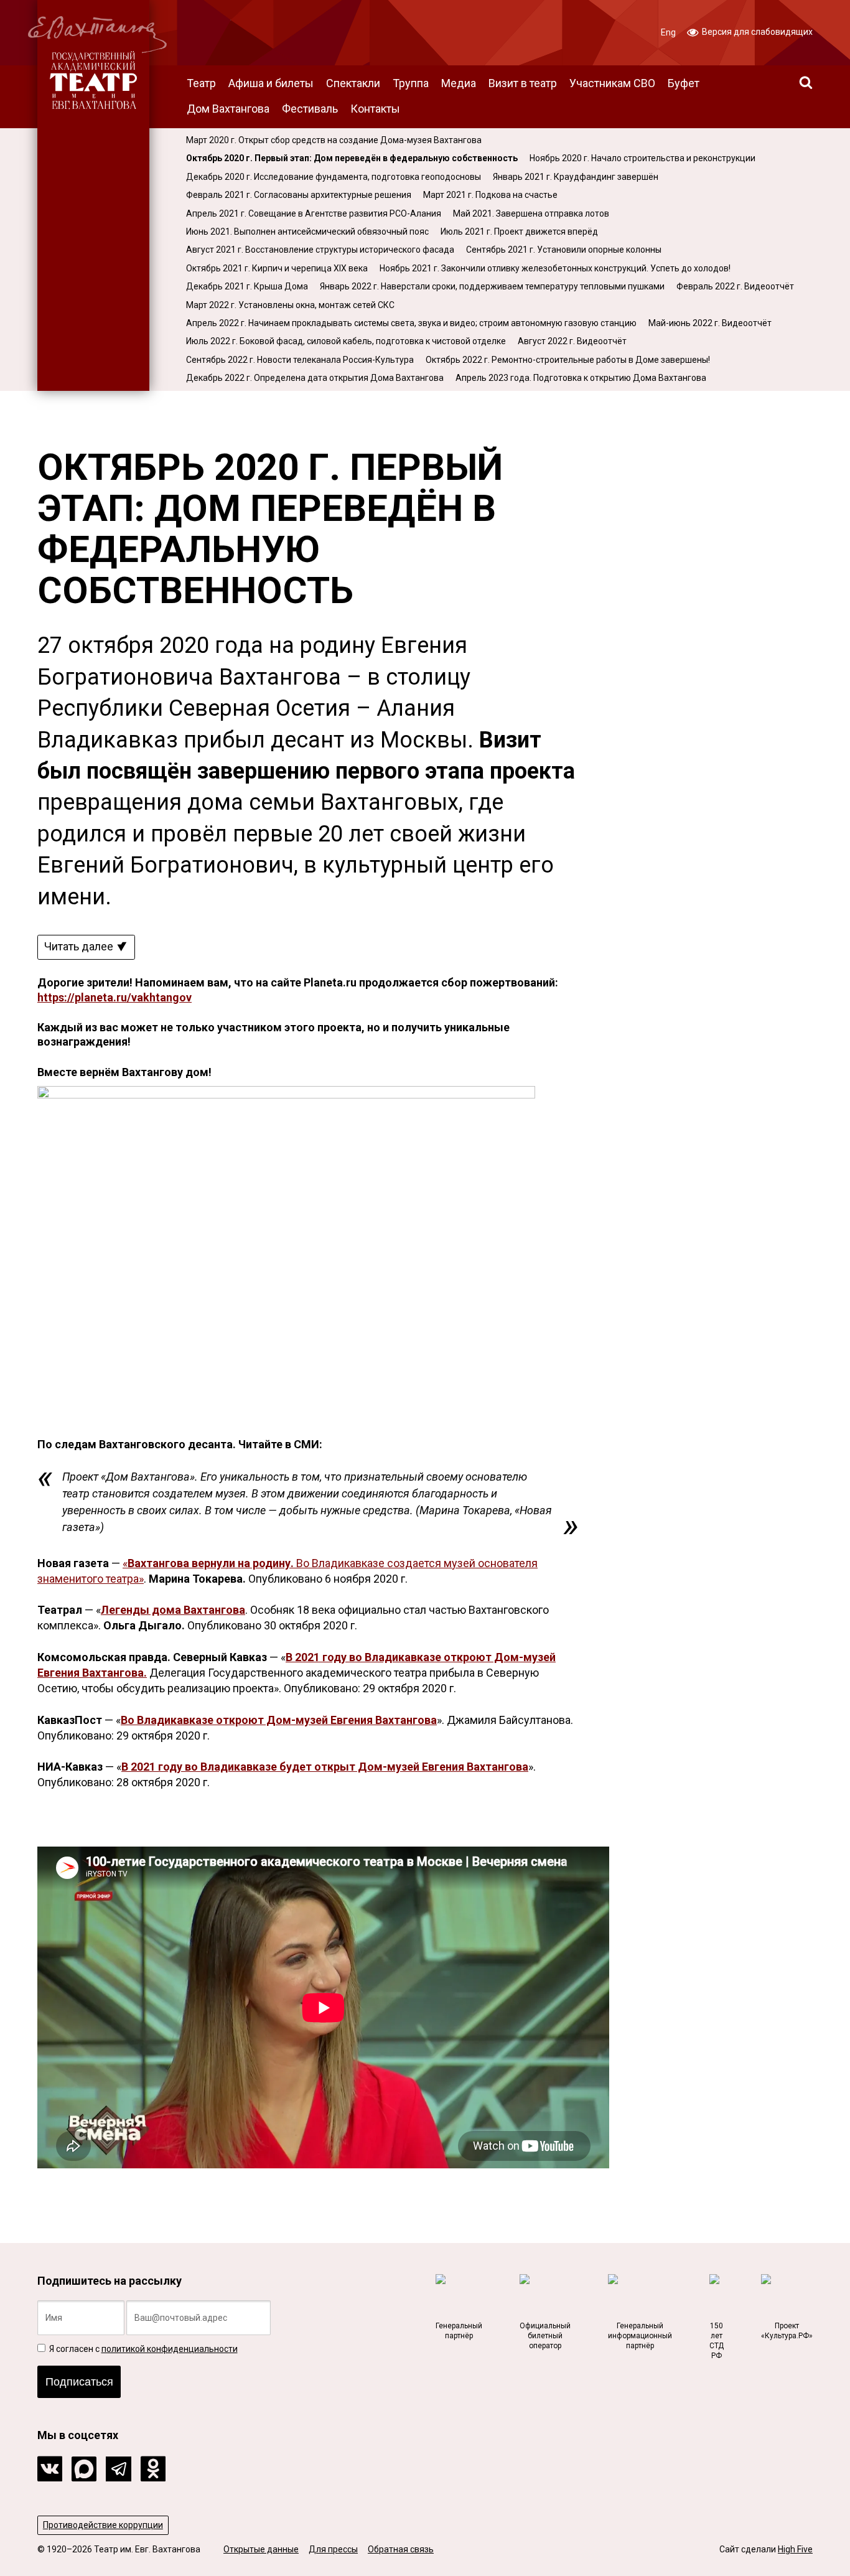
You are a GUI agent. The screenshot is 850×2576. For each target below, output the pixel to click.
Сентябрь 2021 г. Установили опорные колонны (564, 250)
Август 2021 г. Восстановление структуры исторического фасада (320, 250)
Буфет (684, 83)
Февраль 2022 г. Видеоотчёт (735, 286)
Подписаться (79, 2382)
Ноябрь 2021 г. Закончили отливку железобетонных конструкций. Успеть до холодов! (555, 268)
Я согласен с (142, 2349)
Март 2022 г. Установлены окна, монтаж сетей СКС (290, 305)
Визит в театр (523, 83)
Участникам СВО (612, 83)
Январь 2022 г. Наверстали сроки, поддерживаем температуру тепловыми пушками (492, 286)
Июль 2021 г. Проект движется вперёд (519, 232)
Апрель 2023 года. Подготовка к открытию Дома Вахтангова (581, 378)
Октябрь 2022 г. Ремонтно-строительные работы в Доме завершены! (568, 360)
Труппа (411, 83)
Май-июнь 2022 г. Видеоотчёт (710, 323)
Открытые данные (261, 2549)
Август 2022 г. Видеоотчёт (572, 341)
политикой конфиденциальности (170, 2349)
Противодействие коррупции (103, 2525)
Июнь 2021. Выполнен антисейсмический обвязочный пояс (307, 232)
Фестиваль (310, 109)
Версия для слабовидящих (756, 32)
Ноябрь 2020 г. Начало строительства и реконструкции (642, 158)
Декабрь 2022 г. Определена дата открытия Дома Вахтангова (315, 378)
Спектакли (353, 83)
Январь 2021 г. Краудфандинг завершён (576, 177)
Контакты (375, 109)
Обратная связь (401, 2549)
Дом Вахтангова (228, 109)
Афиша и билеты (271, 83)
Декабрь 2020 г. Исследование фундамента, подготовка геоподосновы (334, 177)
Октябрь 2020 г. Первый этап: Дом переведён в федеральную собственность (352, 158)
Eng (668, 32)
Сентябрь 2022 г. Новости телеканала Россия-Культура (300, 360)
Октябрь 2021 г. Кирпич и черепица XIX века (277, 268)
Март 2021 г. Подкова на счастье (490, 195)
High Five (795, 2549)
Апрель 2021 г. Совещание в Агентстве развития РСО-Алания (314, 213)
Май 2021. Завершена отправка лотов (531, 213)
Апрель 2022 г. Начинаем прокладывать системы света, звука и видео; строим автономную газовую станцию (411, 323)
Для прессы (333, 2549)
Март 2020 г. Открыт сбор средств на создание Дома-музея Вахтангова (334, 140)
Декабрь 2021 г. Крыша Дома (247, 286)
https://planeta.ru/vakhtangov (114, 997)
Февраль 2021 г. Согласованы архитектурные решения (299, 195)
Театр (201, 83)
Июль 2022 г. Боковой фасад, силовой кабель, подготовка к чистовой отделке (346, 341)
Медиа (459, 83)
